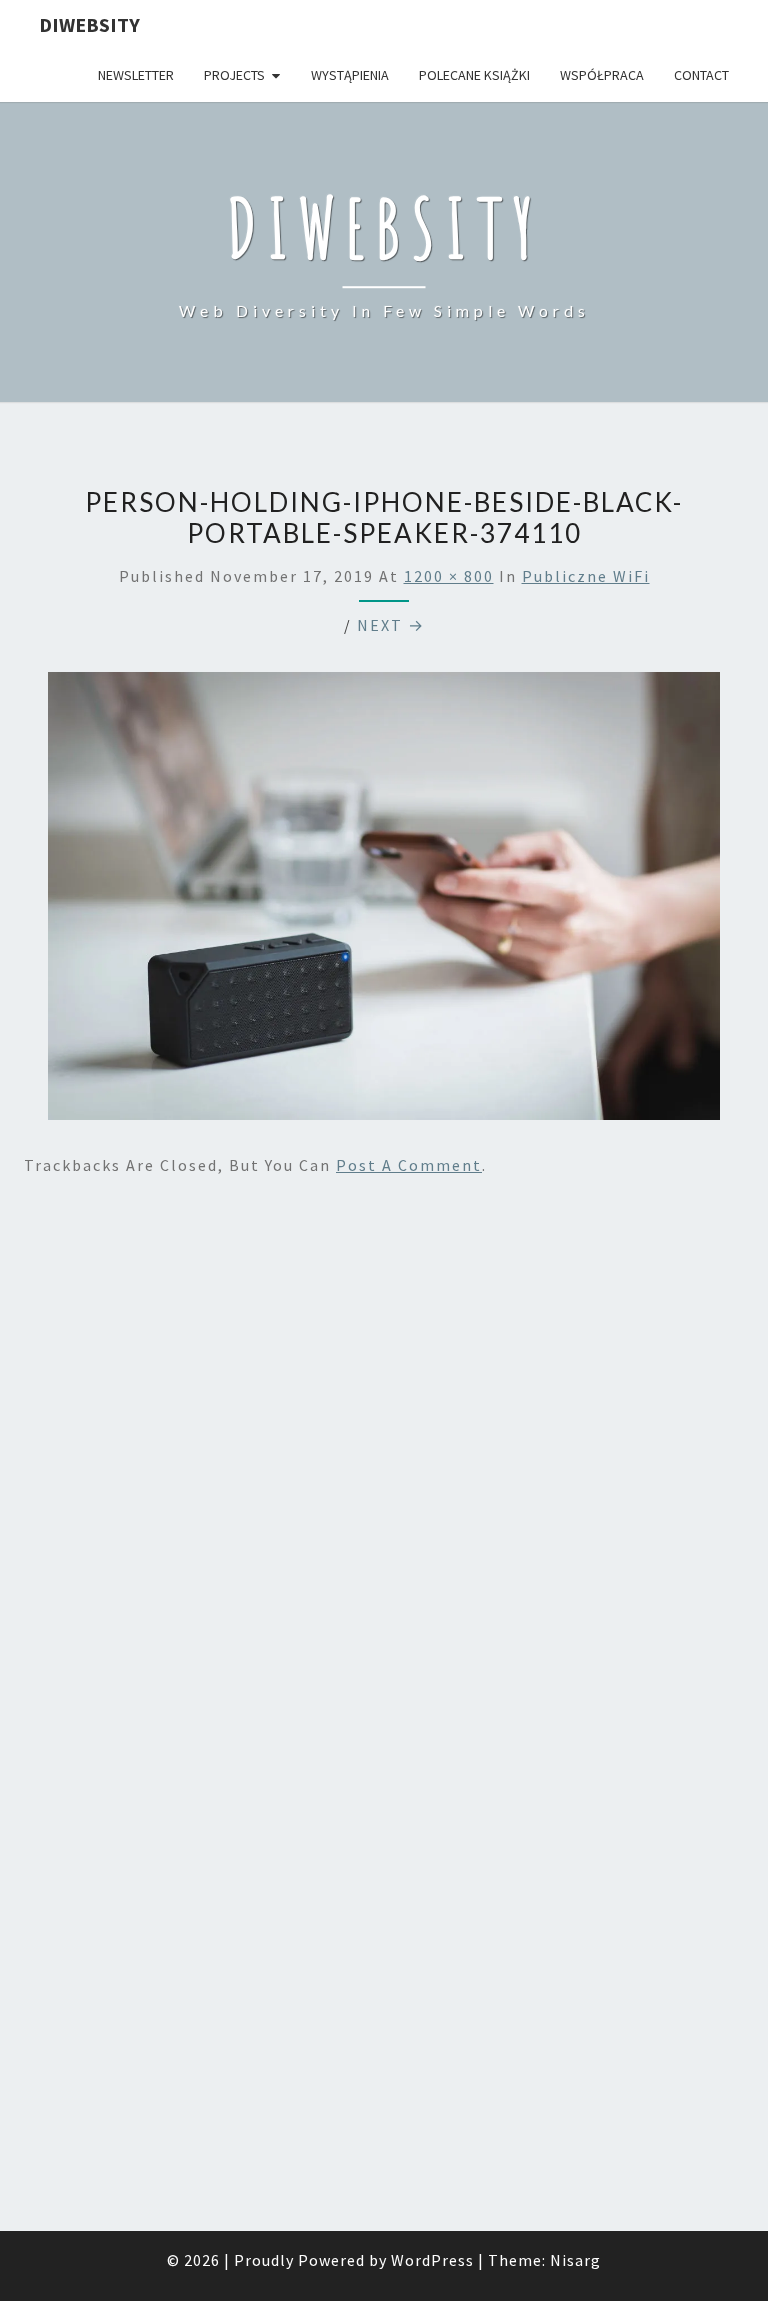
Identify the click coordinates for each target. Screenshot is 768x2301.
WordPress (432, 2260)
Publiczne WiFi (586, 576)
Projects (234, 75)
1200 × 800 (449, 576)
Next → (391, 625)
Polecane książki (474, 75)
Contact (701, 75)
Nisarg (575, 2260)
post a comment (409, 1165)
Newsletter (136, 75)
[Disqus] (384, 1453)
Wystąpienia (350, 75)
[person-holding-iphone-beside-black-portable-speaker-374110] (384, 901)
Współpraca (602, 75)
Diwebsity (89, 24)
